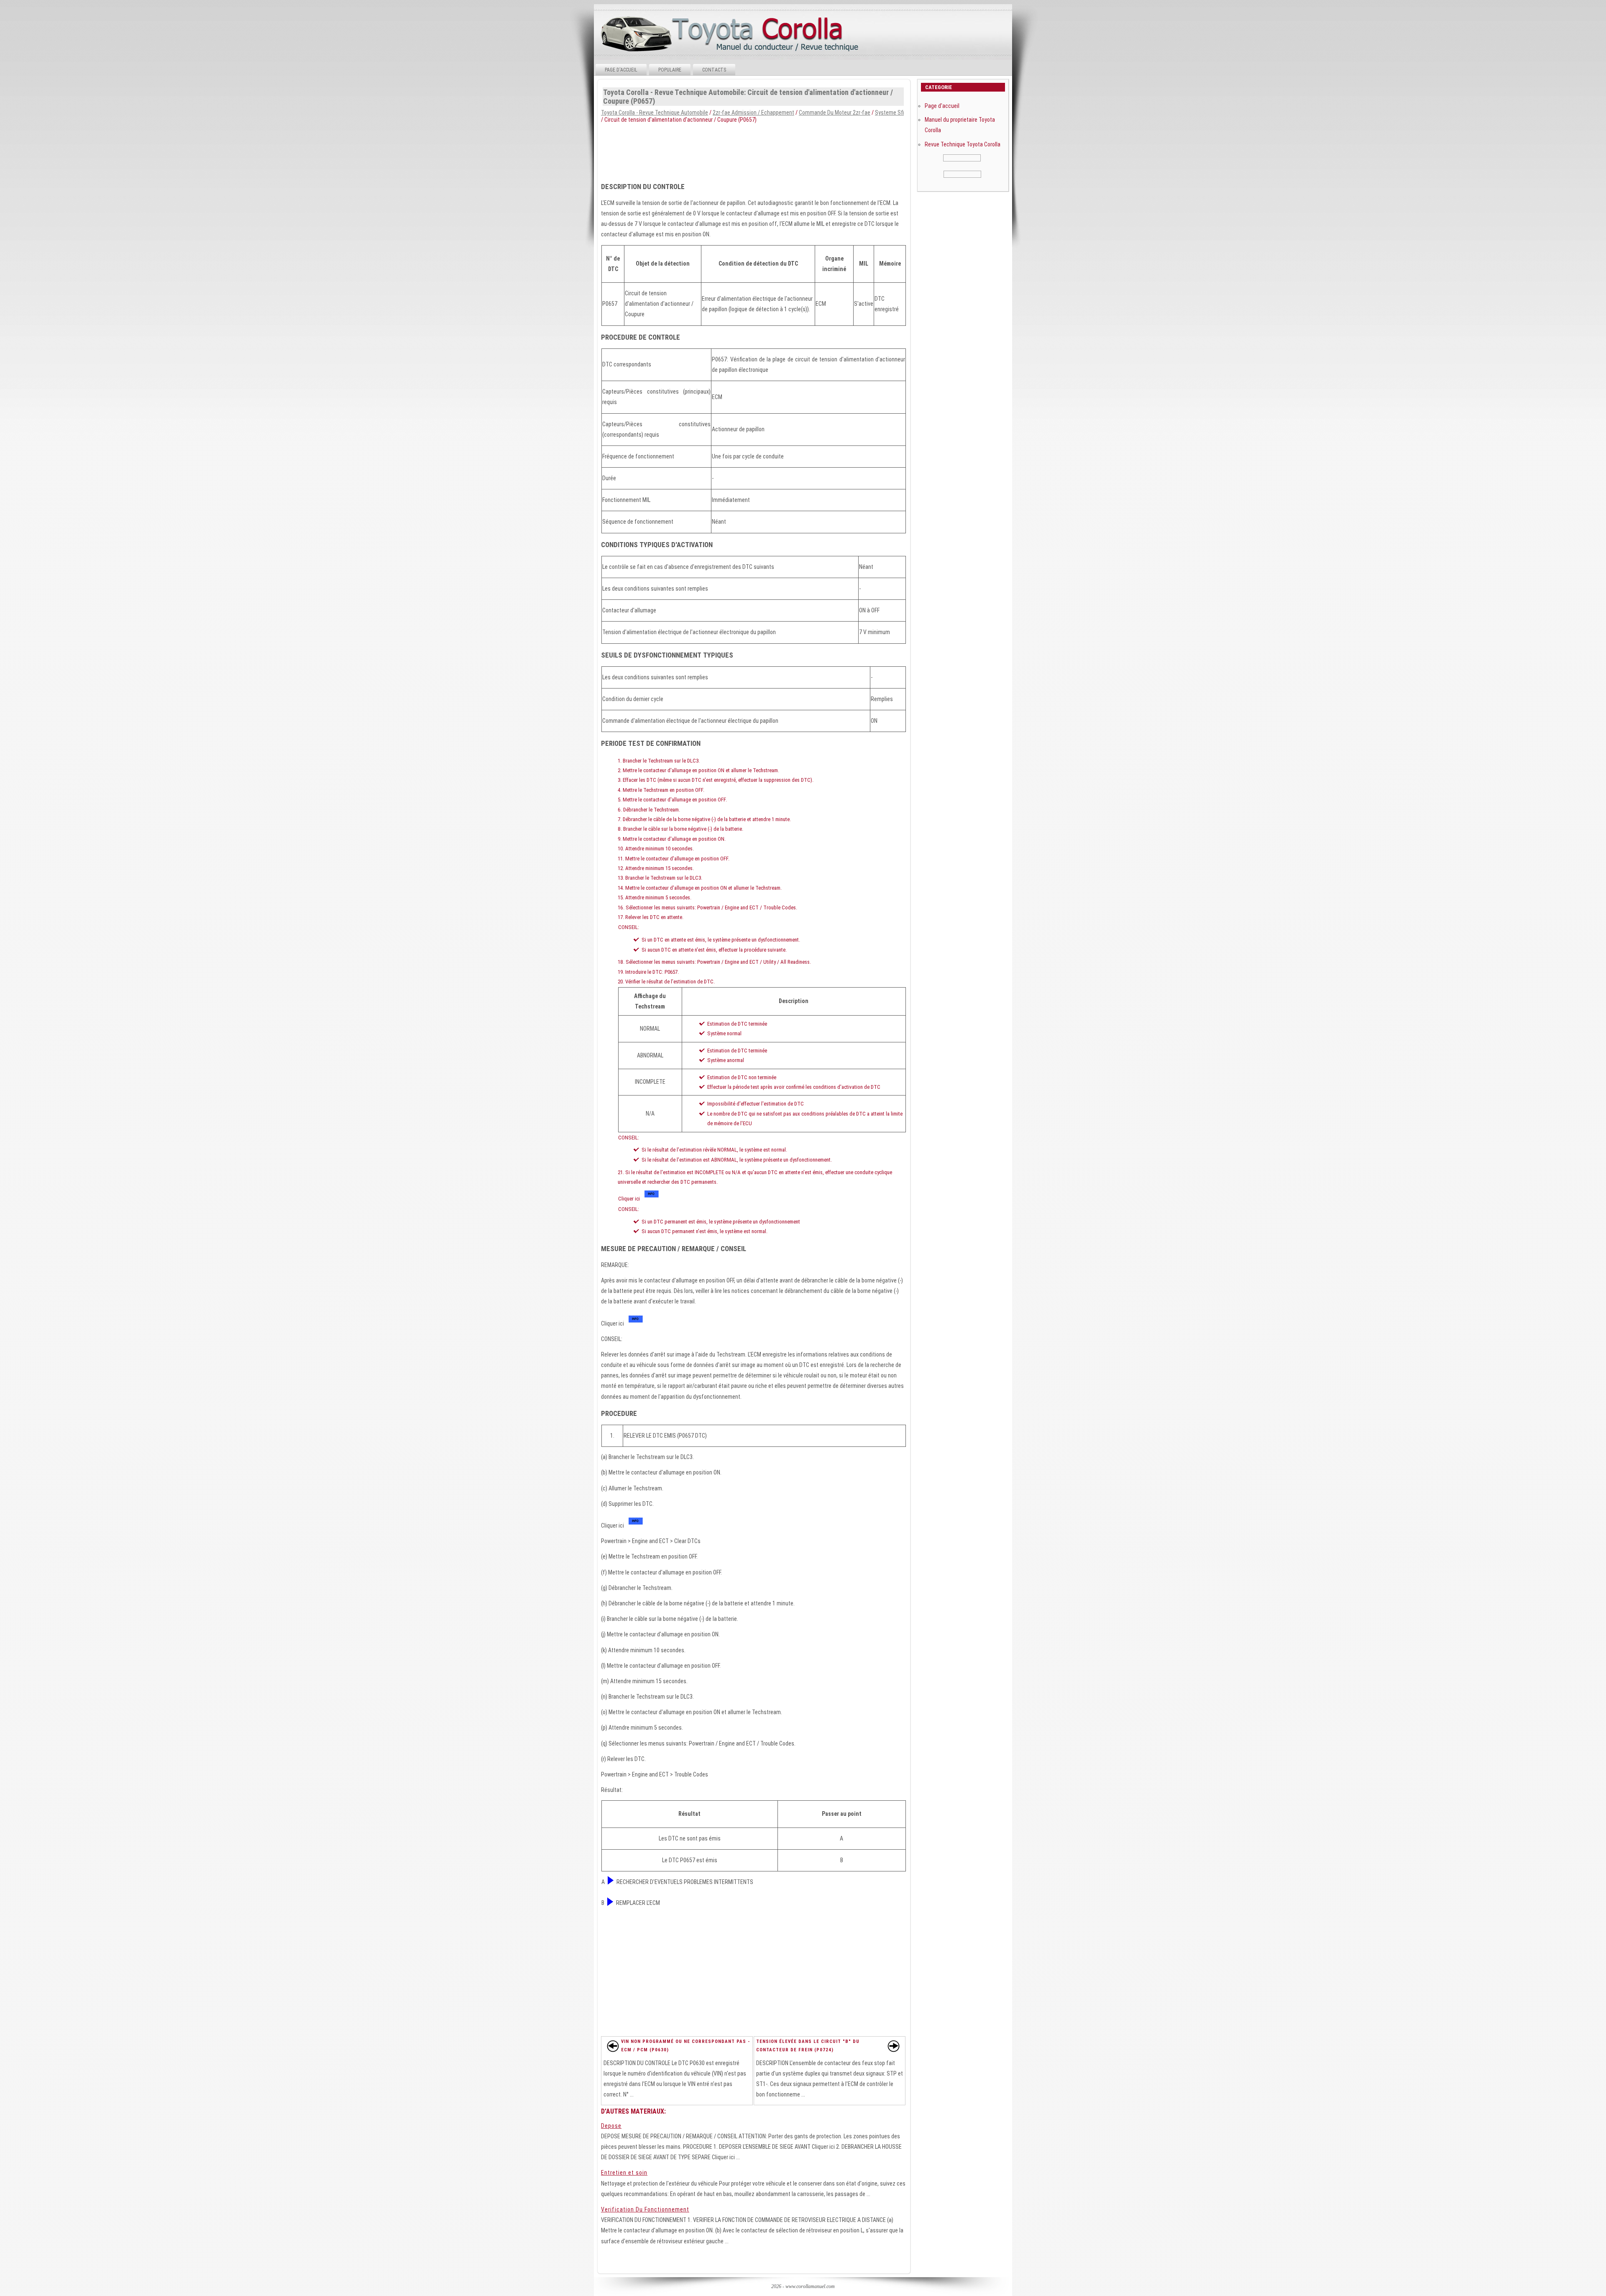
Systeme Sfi (889, 113)
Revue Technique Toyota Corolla (963, 144)
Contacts (714, 70)
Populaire (670, 70)
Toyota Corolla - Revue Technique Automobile (655, 113)
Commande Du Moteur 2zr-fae (835, 113)
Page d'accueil (621, 70)
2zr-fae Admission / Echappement (753, 113)
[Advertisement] (802, 150)
